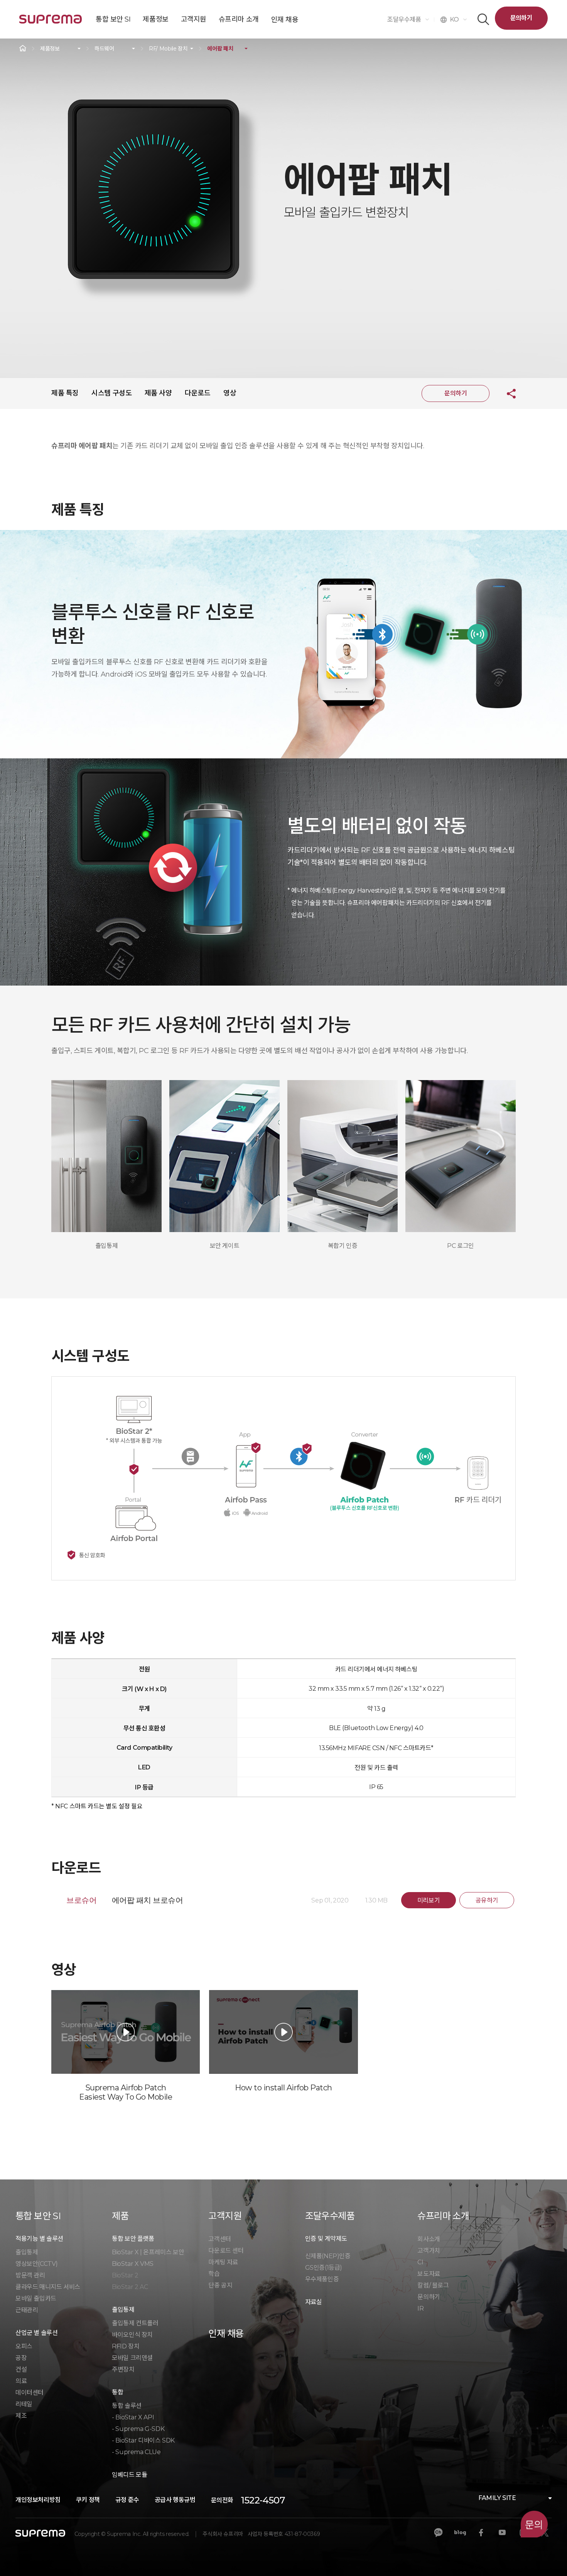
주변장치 (123, 2369)
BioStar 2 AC (130, 2287)
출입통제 (27, 2252)
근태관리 (27, 2310)
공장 (21, 2358)
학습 (214, 2274)
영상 (230, 393)
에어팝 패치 (220, 49)
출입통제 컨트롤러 (135, 2323)
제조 (21, 2416)
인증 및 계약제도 (326, 2239)
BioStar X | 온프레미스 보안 (148, 2252)
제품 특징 (65, 393)
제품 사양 (158, 393)
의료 (21, 2381)
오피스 (24, 2346)
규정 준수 (127, 2500)
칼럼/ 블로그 (433, 2285)
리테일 (24, 2404)
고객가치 (429, 2251)
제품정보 (50, 49)
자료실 (314, 2302)
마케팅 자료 (223, 2262)
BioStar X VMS (133, 2264)
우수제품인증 (322, 2279)
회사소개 (429, 2239)
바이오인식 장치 (132, 2335)
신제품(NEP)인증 (328, 2256)
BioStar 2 (125, 2275)
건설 (21, 2369)
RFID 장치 (126, 2346)
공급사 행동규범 (175, 2500)
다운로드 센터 (226, 2251)
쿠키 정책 (88, 2500)
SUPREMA (51, 22)
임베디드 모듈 (129, 2475)
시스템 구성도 (111, 393)
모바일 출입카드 (36, 2298)
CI (420, 2262)
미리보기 (429, 1900)
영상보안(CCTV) (37, 2264)
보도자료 (429, 2274)
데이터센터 (30, 2393)
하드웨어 (104, 49)
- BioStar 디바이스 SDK (143, 2440)
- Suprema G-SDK (138, 2429)
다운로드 (197, 393)
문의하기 (521, 18)
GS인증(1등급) (324, 2268)
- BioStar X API (133, 2417)
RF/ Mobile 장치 (168, 49)
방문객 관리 (30, 2275)
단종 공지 (220, 2285)
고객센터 (219, 2239)
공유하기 (505, 393)
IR (420, 2308)
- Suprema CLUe (136, 2452)
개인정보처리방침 (38, 2500)
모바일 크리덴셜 (132, 2358)
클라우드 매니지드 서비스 (48, 2287)
